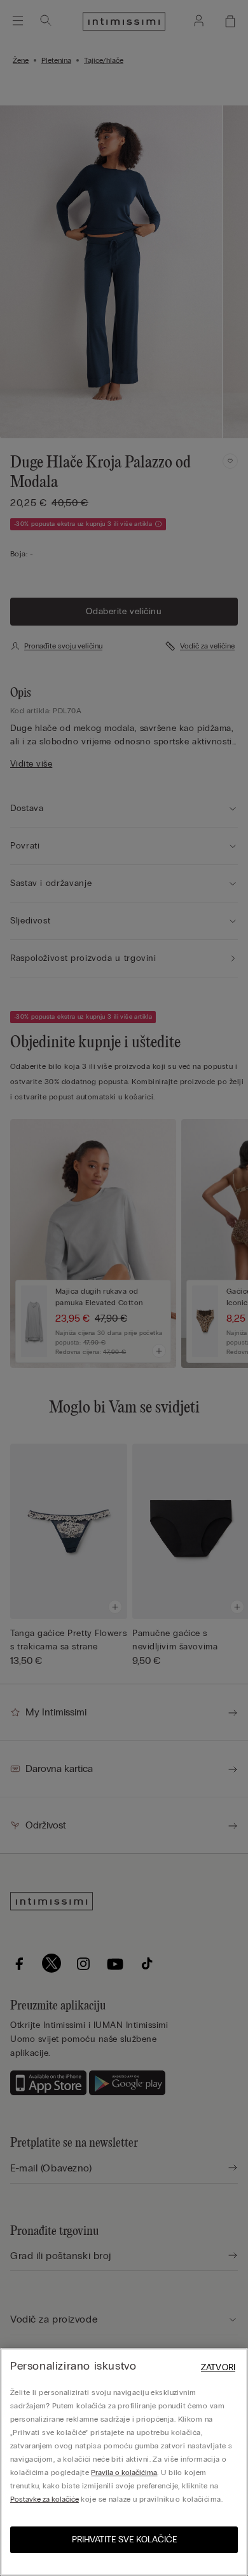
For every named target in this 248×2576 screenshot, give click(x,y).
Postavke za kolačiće (45, 2499)
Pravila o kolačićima (124, 2472)
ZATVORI (218, 2367)
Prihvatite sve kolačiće (124, 2539)
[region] (124, 2462)
